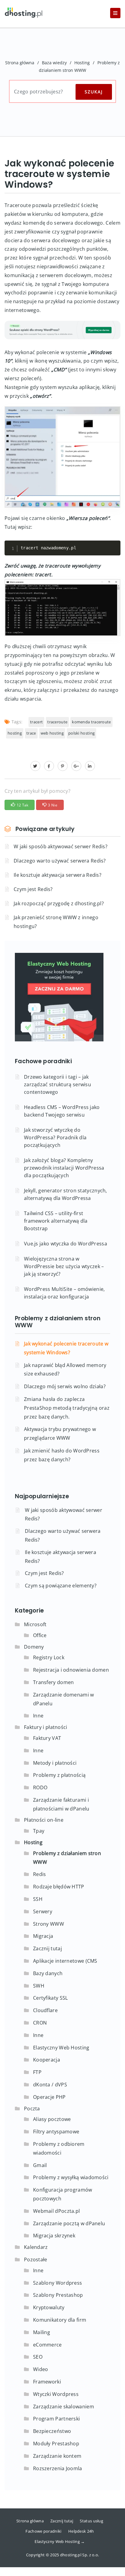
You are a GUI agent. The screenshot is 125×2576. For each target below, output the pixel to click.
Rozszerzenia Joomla (58, 2468)
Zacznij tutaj (47, 1948)
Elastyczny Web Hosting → (60, 2541)
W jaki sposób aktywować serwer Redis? (61, 846)
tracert (36, 722)
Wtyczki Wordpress (56, 2394)
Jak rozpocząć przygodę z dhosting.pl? (59, 903)
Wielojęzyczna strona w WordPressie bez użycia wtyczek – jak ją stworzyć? (64, 1266)
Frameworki (47, 2382)
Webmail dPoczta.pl (56, 2211)
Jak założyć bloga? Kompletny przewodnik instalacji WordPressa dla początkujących (64, 1168)
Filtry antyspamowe (56, 2132)
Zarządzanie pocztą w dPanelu (69, 2223)
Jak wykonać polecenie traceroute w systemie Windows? (66, 1348)
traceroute (57, 722)
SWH (39, 1986)
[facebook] (49, 766)
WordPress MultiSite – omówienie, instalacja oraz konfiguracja (64, 1293)
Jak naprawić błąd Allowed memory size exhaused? (65, 1370)
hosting (15, 733)
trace (31, 733)
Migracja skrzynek (54, 2236)
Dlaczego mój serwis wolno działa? (65, 1386)
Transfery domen (54, 1682)
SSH (38, 1899)
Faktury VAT (47, 1738)
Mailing (42, 2332)
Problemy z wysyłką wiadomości (71, 2177)
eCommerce (47, 2345)
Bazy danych (48, 1973)
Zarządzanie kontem (57, 2456)
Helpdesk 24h (81, 2531)
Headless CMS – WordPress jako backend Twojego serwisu (62, 1111)
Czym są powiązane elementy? (61, 1586)
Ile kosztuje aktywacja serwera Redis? (57, 875)
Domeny (34, 1647)
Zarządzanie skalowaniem (64, 2407)
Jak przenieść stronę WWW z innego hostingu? (56, 922)
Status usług (91, 2521)
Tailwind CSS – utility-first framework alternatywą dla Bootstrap (56, 1221)
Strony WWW (49, 1924)
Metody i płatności (55, 1763)
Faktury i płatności (46, 1727)
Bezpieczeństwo (52, 2431)
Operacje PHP (49, 2097)
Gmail (40, 2165)
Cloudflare (45, 2010)
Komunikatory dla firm (60, 2320)
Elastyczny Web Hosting (61, 2048)
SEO (38, 2357)
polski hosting (81, 733)
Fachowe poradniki (43, 2531)
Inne (38, 1716)
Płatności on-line (44, 1820)
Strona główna (20, 63)
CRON (40, 2023)
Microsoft (35, 1624)
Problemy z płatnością (59, 1775)
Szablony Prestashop (58, 2295)
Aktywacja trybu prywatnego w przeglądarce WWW (60, 1434)
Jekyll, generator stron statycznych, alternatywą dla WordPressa (66, 1194)
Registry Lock (49, 1657)
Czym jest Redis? (33, 889)
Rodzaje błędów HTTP (59, 1887)
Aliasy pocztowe (52, 2119)
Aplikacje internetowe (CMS (65, 1961)
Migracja (43, 1936)
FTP (37, 2072)
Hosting (82, 63)
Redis (40, 1874)
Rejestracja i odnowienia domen (71, 1670)
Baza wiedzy (54, 63)
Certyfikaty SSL (51, 1998)
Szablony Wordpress (57, 2283)
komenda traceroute (91, 722)
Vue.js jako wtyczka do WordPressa (66, 1244)
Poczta (32, 2109)
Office (40, 1635)
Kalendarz (36, 2247)
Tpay (39, 1831)
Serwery (43, 1911)
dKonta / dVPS (50, 2085)
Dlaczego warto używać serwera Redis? (60, 861)
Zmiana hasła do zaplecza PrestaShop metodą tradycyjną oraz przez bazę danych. (67, 1408)
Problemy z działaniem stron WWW (58, 1322)
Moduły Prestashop (56, 2444)
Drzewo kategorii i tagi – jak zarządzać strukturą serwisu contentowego (57, 1084)
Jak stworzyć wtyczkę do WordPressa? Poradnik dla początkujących (55, 1137)
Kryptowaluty (49, 2307)
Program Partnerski (56, 2419)
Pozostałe (36, 2259)
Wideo (41, 2369)
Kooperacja (47, 2060)
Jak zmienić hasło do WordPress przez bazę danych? (62, 1455)
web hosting (52, 733)
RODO (40, 1787)
